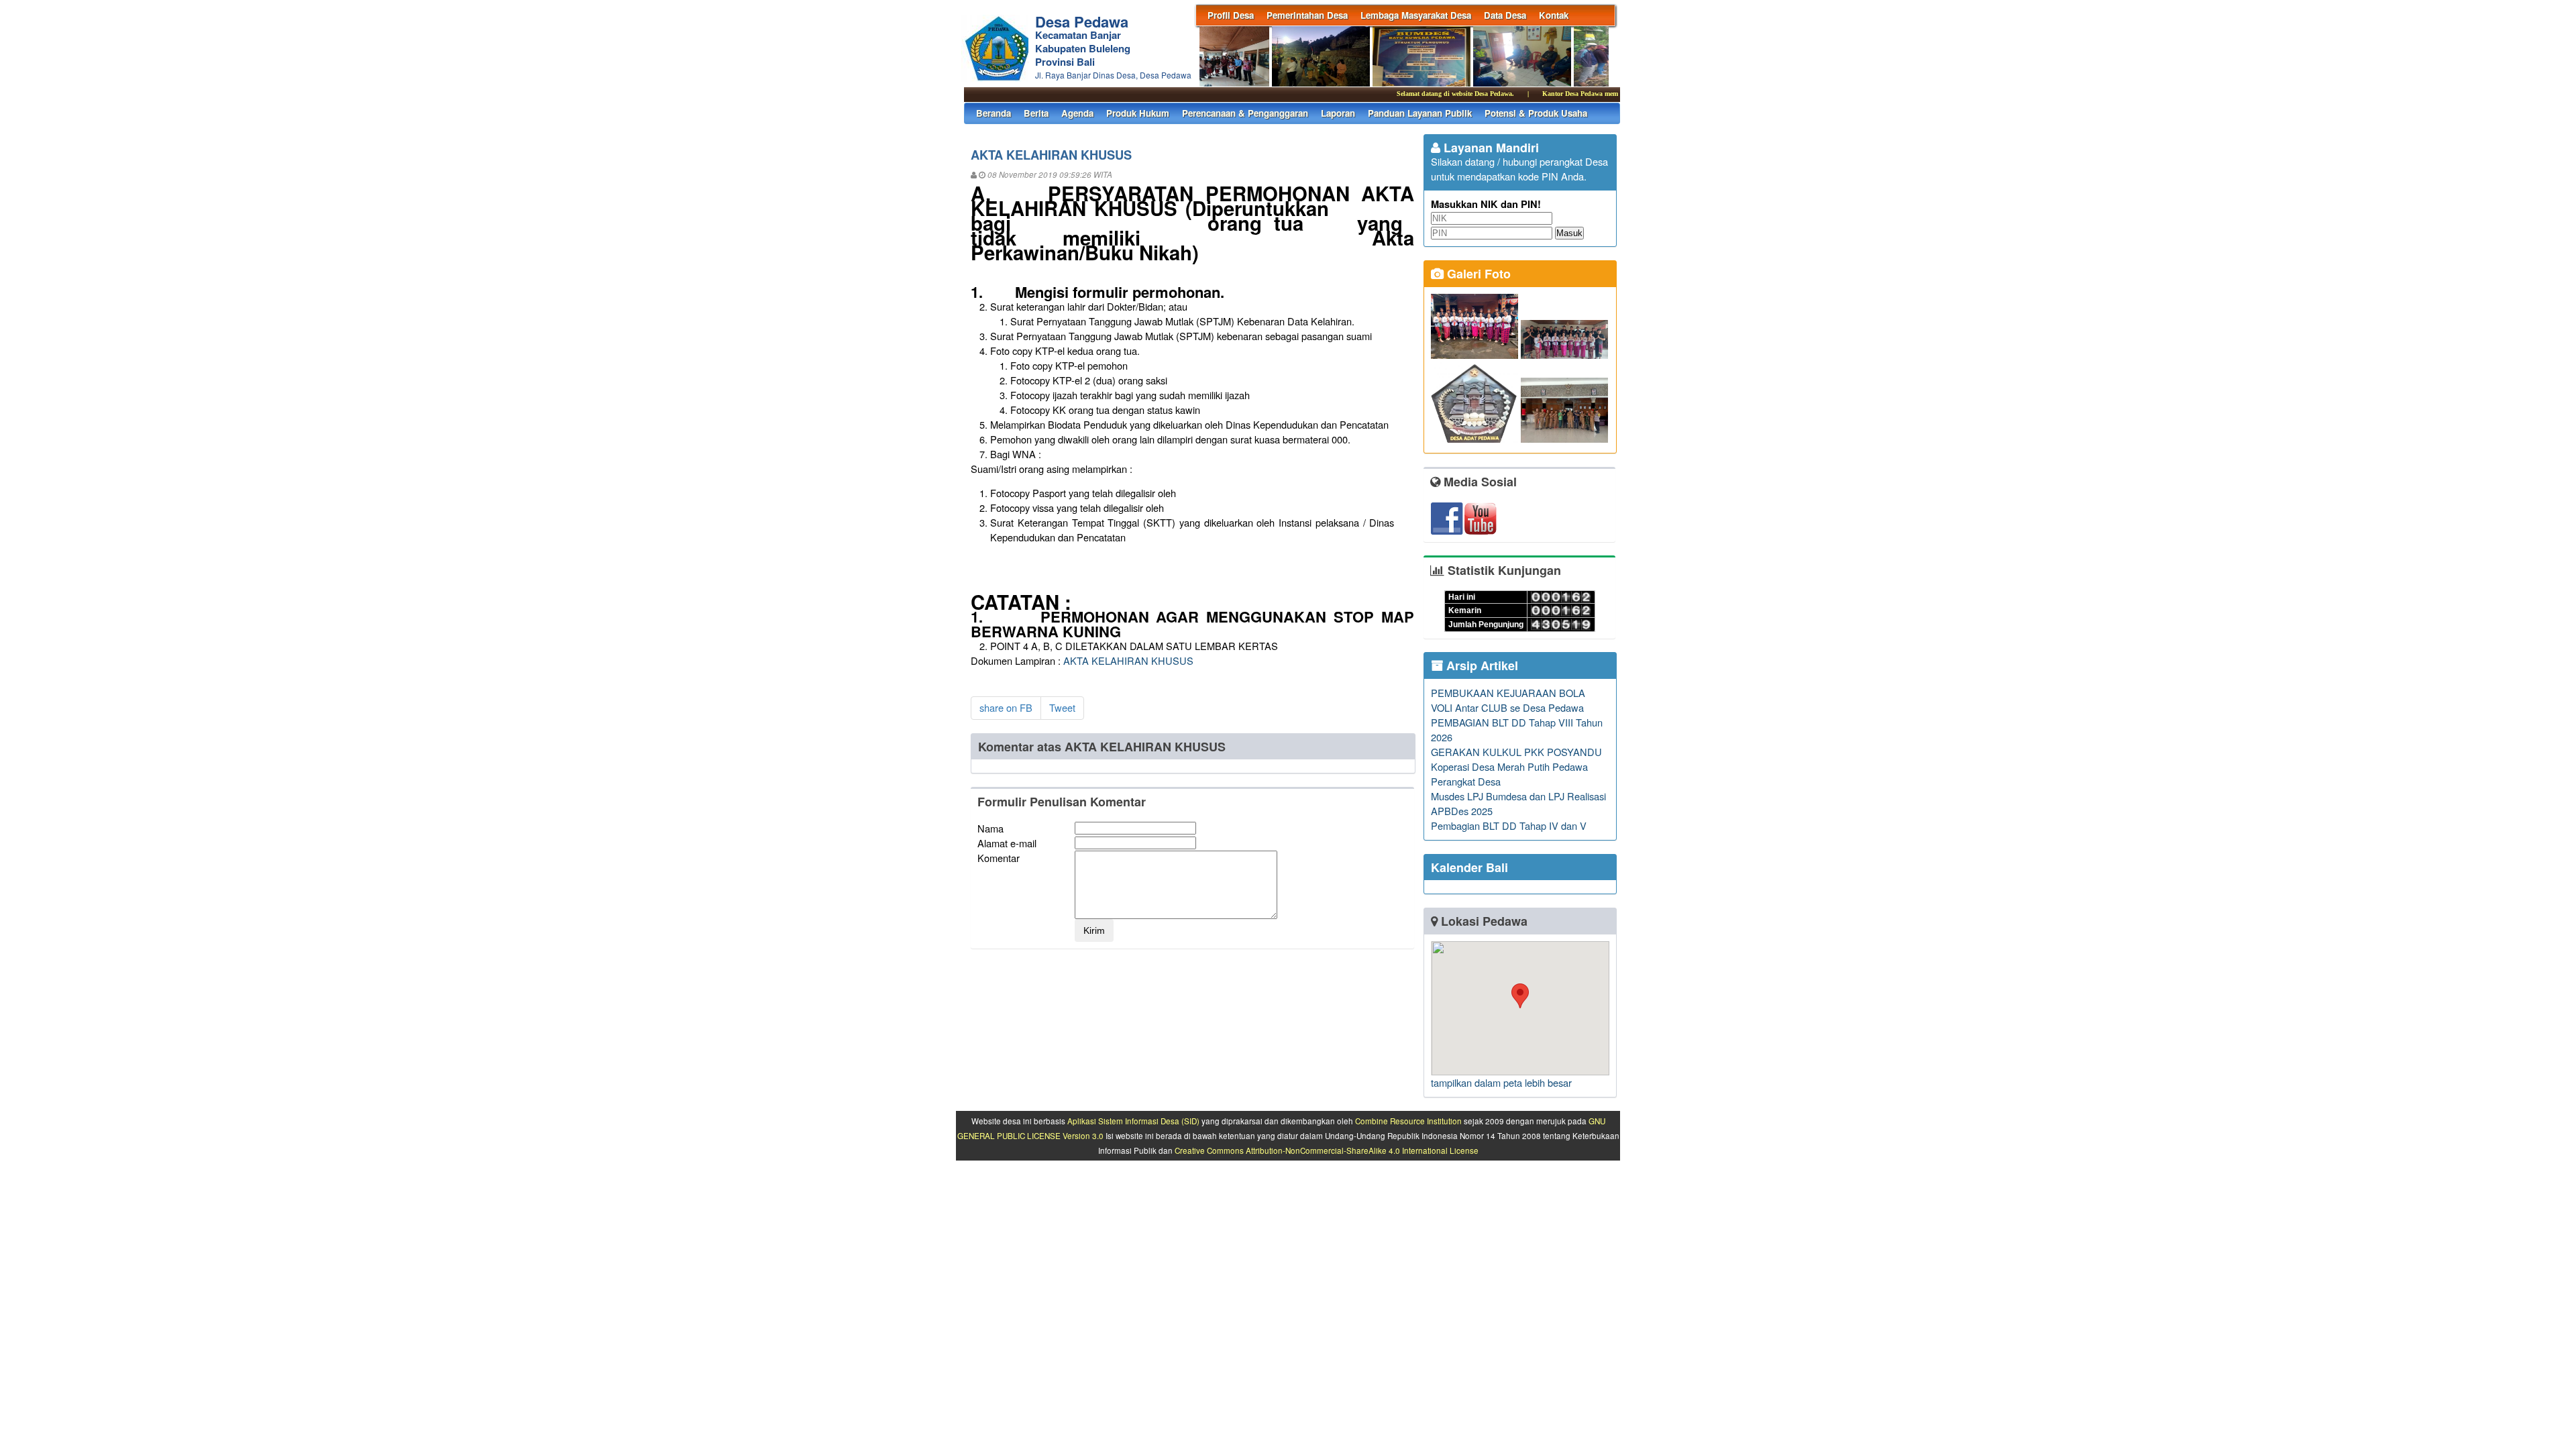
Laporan (1338, 113)
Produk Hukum (1138, 113)
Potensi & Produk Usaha (1536, 113)
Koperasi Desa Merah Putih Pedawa (1509, 766)
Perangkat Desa (1466, 781)
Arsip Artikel (1481, 665)
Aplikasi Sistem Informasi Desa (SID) (1133, 1121)
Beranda (994, 113)
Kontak (1554, 15)
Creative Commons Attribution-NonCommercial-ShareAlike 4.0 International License (1327, 1150)
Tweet (1062, 707)
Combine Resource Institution (1408, 1121)
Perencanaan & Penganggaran (1245, 113)
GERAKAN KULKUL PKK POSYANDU (1516, 752)
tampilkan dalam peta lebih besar (1501, 1082)
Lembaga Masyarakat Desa (1416, 15)
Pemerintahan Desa (1307, 15)
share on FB (1006, 707)
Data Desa (1505, 15)
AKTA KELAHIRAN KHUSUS (1128, 660)
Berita (1036, 113)
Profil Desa (1231, 15)
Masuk (1569, 233)
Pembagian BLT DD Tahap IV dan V (1509, 825)
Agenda (1077, 113)
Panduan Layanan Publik (1420, 113)
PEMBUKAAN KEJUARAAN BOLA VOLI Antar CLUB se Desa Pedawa (1508, 700)
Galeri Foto (1477, 274)
